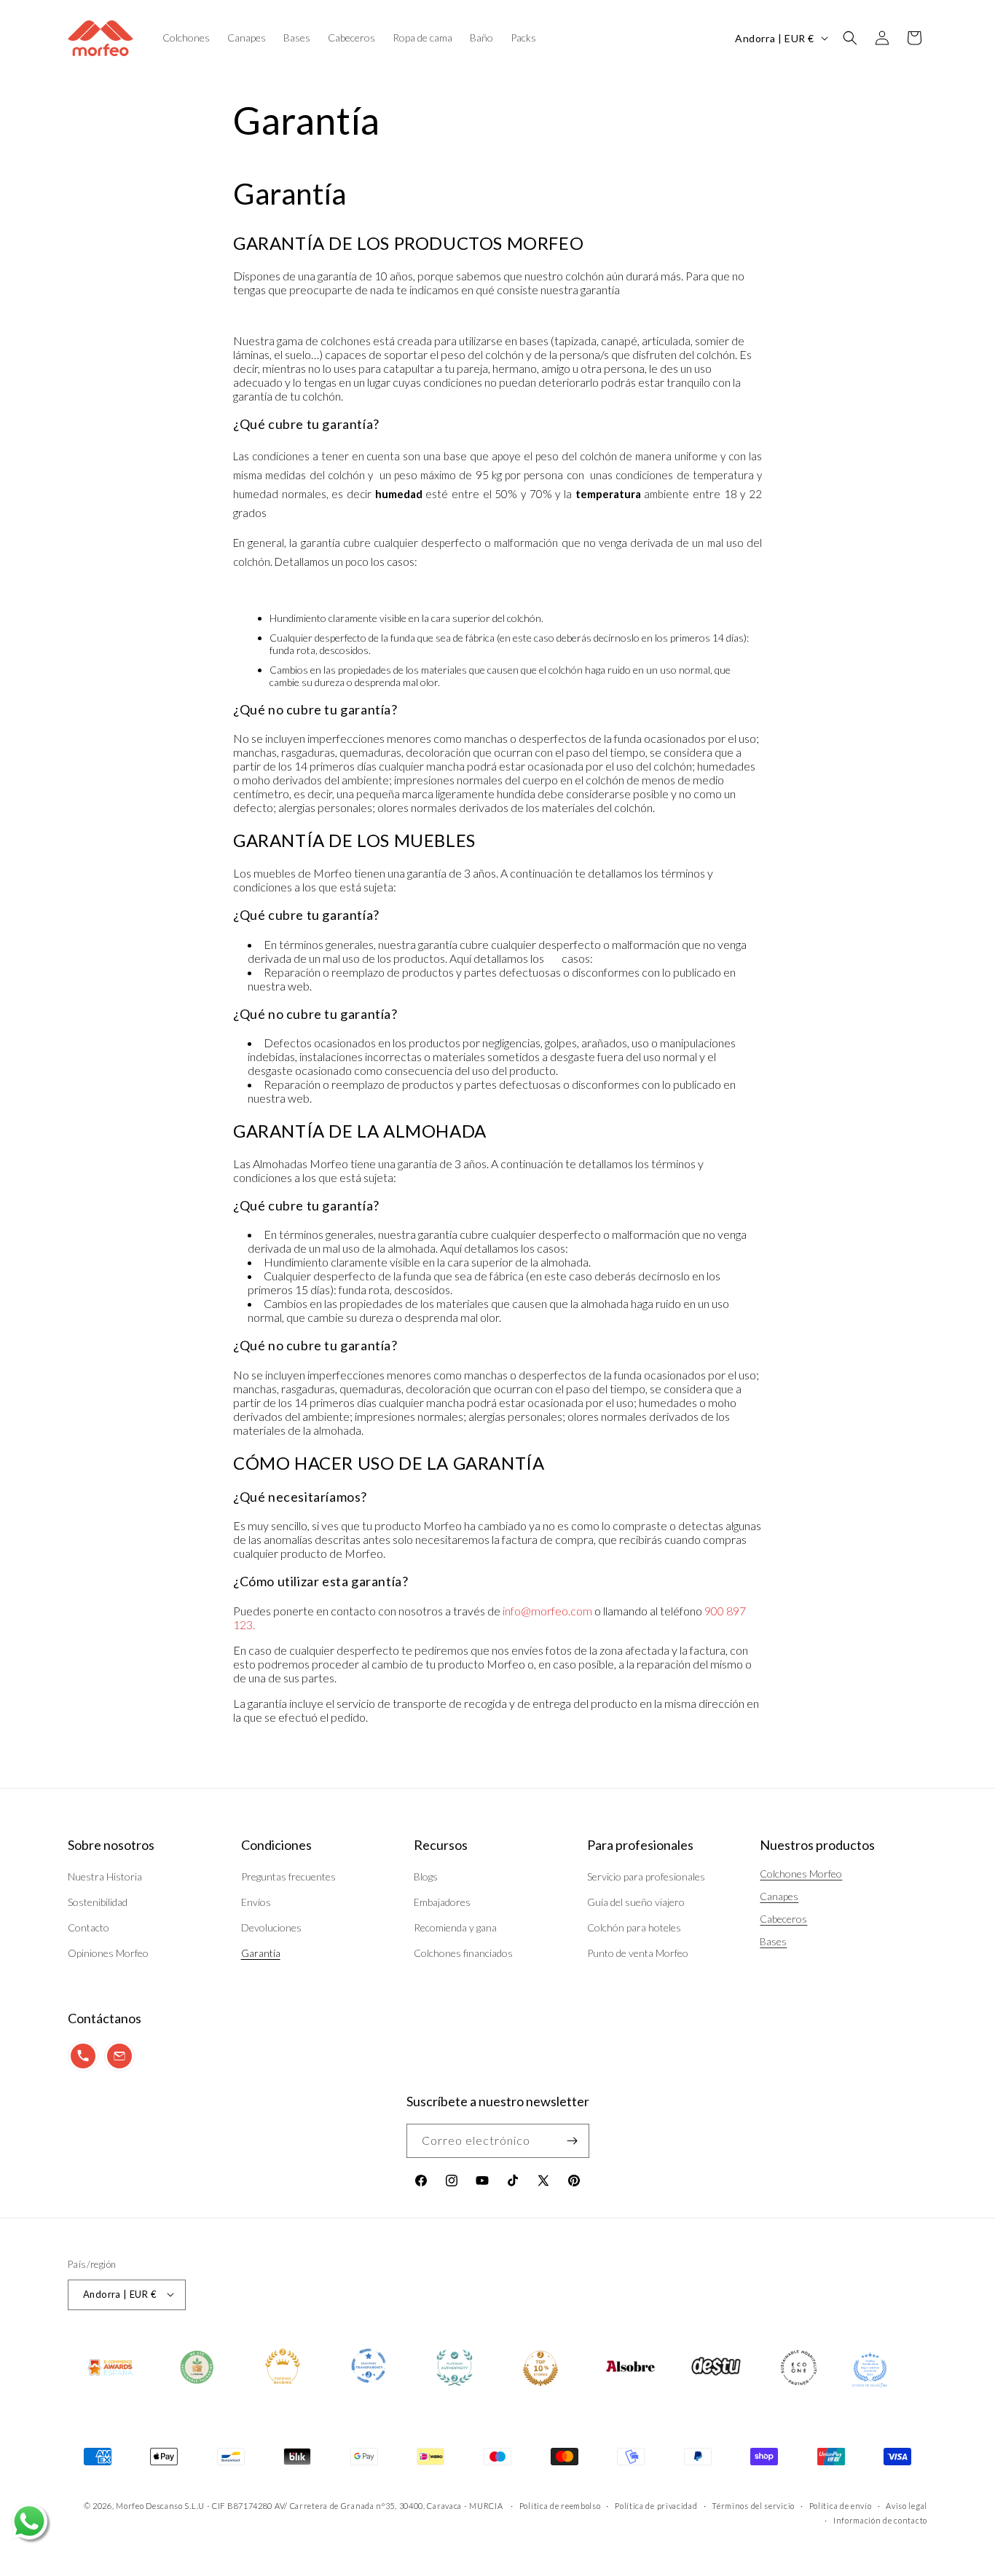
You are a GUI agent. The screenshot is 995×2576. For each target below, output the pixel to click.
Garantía (261, 1954)
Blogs (426, 1876)
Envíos (256, 1902)
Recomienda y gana (455, 1927)
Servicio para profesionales (646, 1876)
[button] (850, 38)
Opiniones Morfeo (108, 1954)
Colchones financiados (463, 1954)
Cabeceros (783, 1919)
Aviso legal (906, 2505)
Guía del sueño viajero (636, 1902)
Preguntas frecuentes (288, 1876)
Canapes (779, 1896)
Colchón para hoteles (634, 1927)
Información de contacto (880, 2520)
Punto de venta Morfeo (638, 1954)
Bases (773, 1941)
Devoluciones (271, 1927)
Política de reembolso (560, 2505)
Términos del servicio (753, 2505)
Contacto (89, 1927)
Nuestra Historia (105, 1876)
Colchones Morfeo (801, 1874)
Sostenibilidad (98, 1902)
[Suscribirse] (573, 2141)
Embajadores (442, 1902)
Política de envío (841, 2505)
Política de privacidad (656, 2505)
